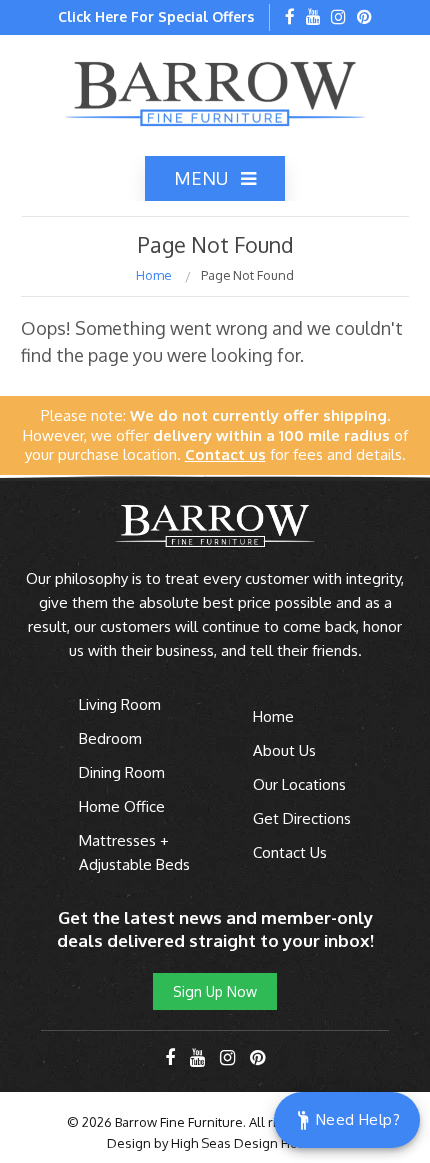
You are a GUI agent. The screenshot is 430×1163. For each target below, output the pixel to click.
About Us (284, 750)
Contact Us (290, 852)
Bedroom (110, 738)
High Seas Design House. (247, 1143)
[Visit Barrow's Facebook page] (290, 18)
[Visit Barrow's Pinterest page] (364, 18)
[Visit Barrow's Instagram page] (338, 18)
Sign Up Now (215, 991)
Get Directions (302, 818)
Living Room (120, 704)
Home (153, 275)
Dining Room (122, 772)
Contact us (225, 454)
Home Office (122, 806)
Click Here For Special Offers (156, 16)
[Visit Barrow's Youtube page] (313, 18)
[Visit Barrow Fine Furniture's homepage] (215, 92)
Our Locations (299, 784)
